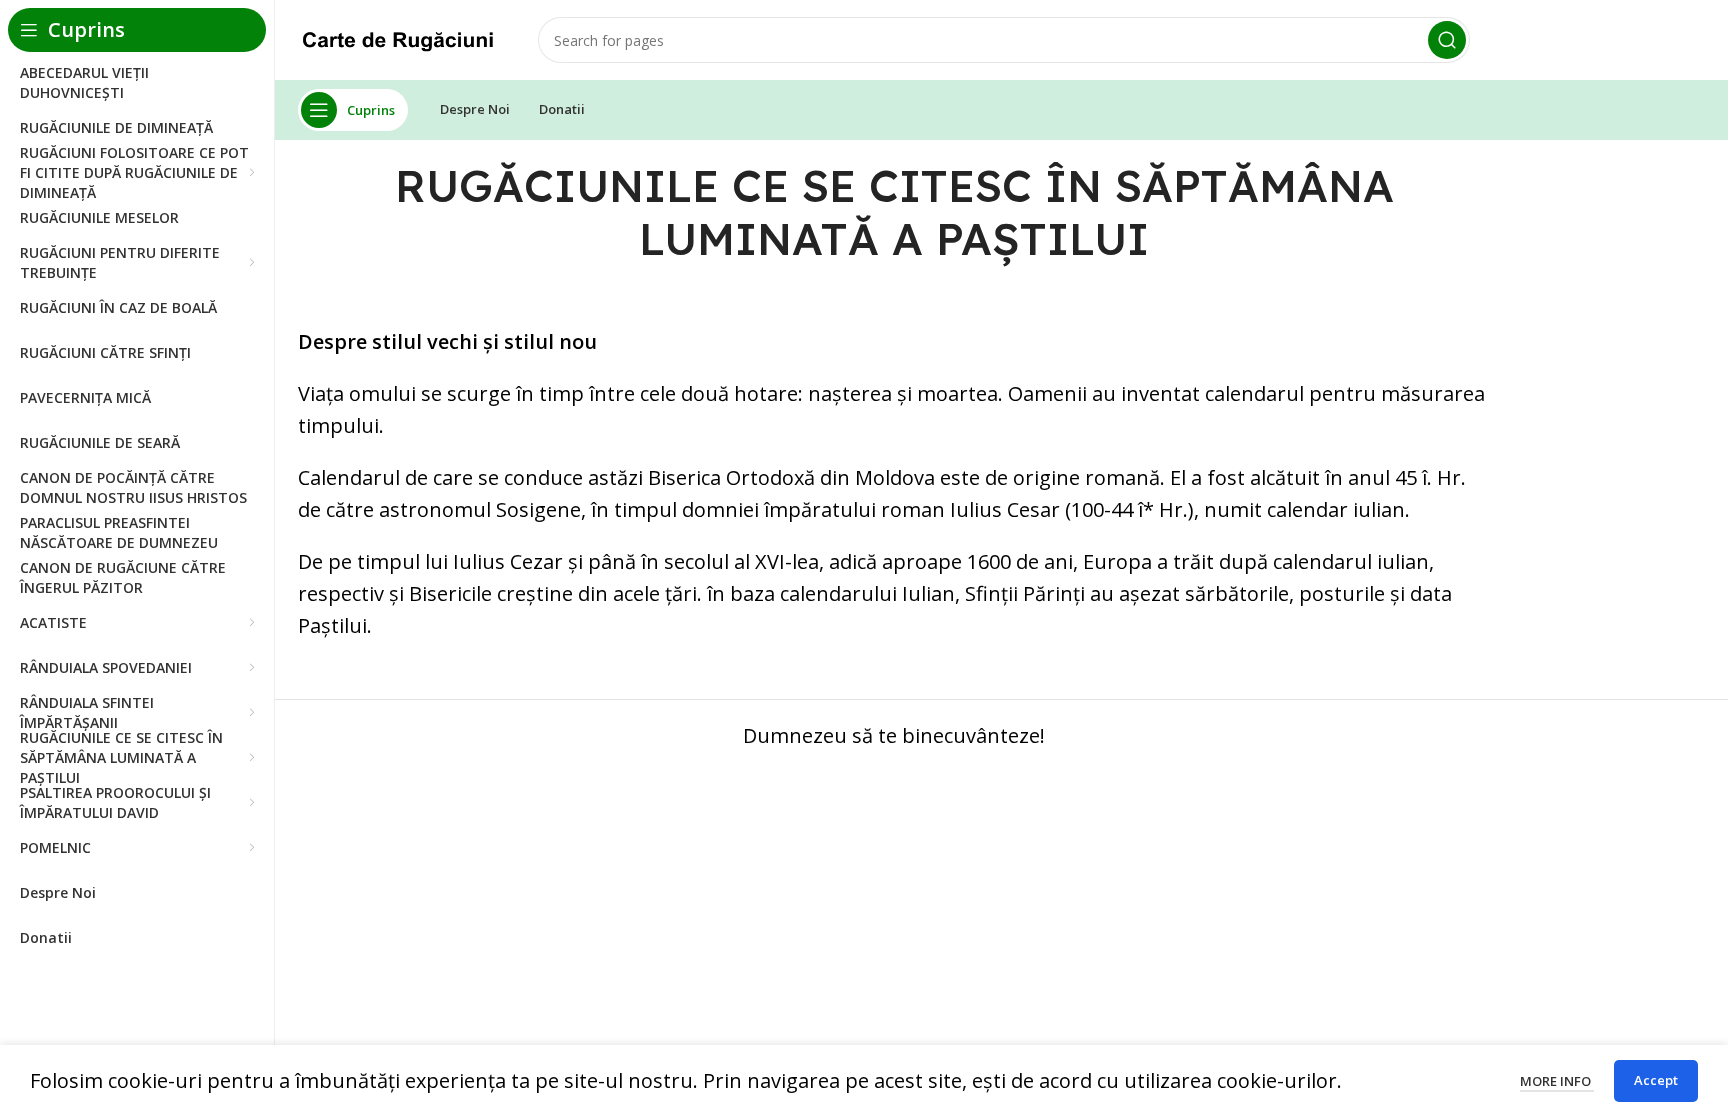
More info (1557, 1081)
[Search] (1447, 40)
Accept (1656, 1080)
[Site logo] (398, 37)
